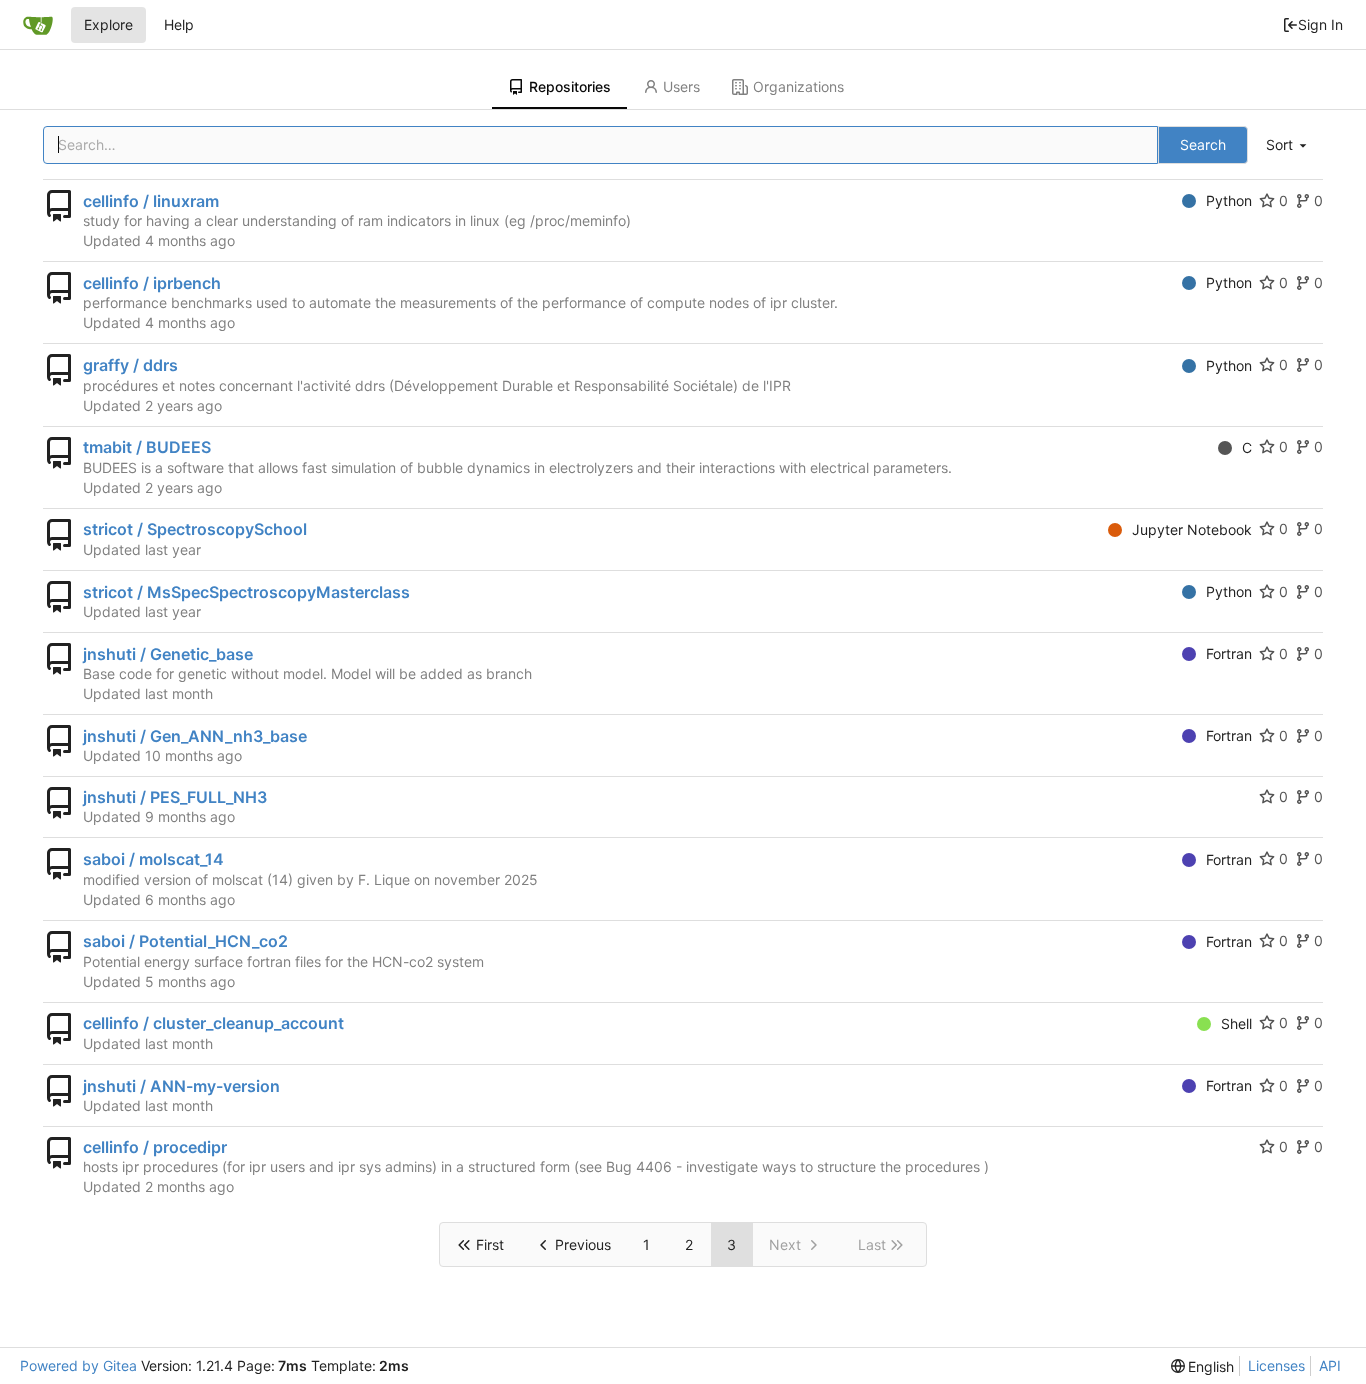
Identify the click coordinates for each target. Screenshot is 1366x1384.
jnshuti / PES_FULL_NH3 (175, 797)
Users (681, 86)
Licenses (1276, 1365)
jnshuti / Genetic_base (168, 654)
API (1330, 1365)
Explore (108, 24)
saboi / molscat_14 (153, 859)
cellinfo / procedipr (155, 1147)
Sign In (1320, 24)
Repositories (570, 86)
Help (179, 24)
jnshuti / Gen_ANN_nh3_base (195, 736)
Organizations (798, 86)
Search (1203, 144)
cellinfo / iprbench (152, 283)
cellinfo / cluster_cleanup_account (213, 1023)
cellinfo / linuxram (151, 201)
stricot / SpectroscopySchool (195, 529)
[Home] (38, 25)
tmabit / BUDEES (147, 447)
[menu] (1288, 145)
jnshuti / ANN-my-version (181, 1086)
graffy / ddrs (130, 365)
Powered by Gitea (78, 1365)
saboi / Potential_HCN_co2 (185, 941)
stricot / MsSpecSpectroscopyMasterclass (246, 592)
